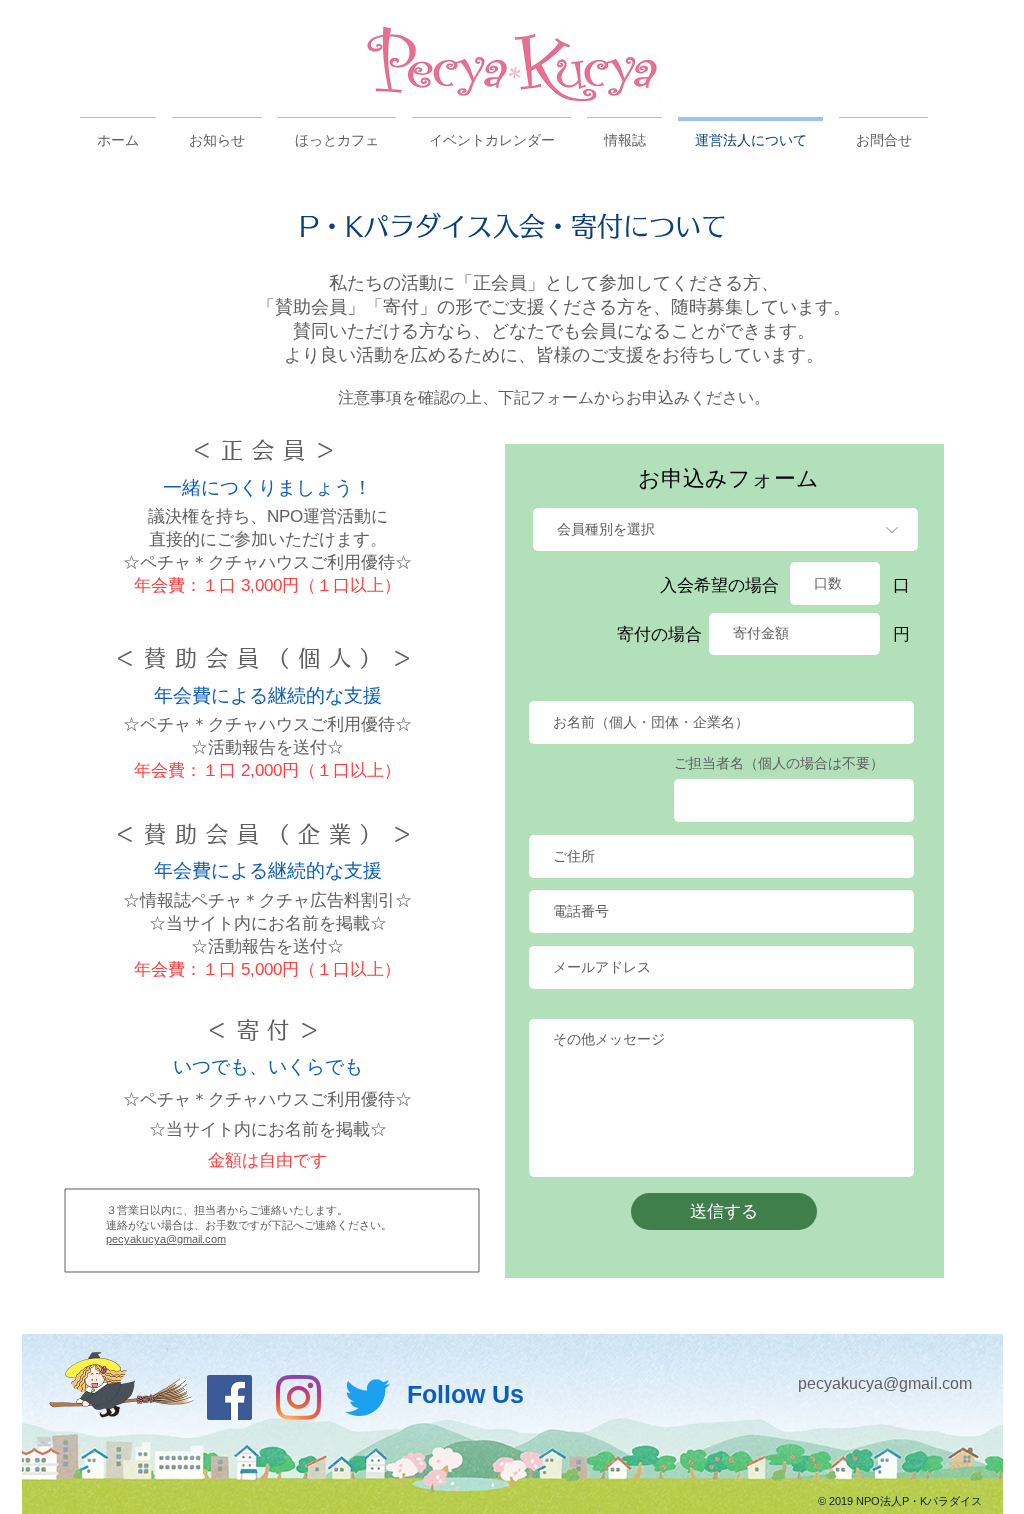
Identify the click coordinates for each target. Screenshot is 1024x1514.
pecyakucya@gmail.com (166, 1239)
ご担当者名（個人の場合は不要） (779, 763)
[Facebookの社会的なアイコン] (229, 1397)
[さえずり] (367, 1397)
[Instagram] (298, 1397)
